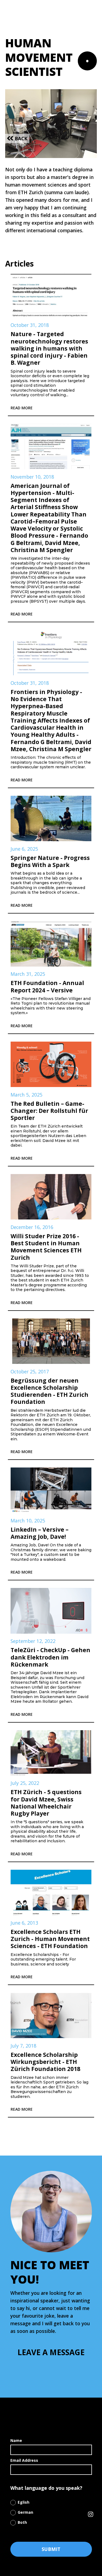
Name (16, 2440)
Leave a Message (51, 2352)
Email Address (24, 2460)
